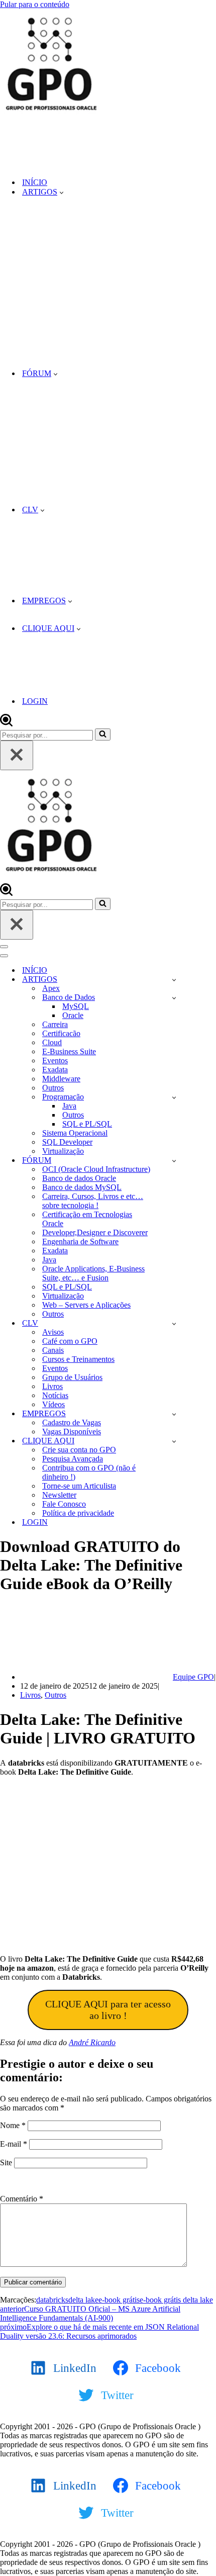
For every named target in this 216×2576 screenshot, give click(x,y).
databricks (52, 2300)
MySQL (76, 1006)
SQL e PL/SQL (87, 1124)
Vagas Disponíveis (72, 1432)
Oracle (73, 1015)
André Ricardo (92, 2042)
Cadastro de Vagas (72, 1422)
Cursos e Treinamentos (78, 1359)
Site (6, 2163)
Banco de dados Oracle (79, 1178)
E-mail (14, 2144)
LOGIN (35, 701)
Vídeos (53, 1404)
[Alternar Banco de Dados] (174, 998)
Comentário (22, 2199)
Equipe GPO (193, 1677)
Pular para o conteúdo (35, 4)
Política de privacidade (78, 1513)
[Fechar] (17, 755)
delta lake (83, 2300)
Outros (53, 1088)
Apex (51, 988)
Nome (13, 2125)
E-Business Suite (69, 1051)
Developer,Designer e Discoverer (95, 1232)
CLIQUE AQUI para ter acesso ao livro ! (108, 2010)
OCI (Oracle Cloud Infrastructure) (96, 1169)
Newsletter (59, 1495)
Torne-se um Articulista (79, 1486)
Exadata (55, 1070)
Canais (53, 1350)
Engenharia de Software (80, 1241)
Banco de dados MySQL (82, 1187)
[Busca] (6, 724)
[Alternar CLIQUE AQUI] (174, 1441)
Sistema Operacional (75, 1133)
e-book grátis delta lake (176, 2300)
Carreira (55, 1024)
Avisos (53, 1332)
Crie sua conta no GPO (79, 1450)
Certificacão (61, 1033)
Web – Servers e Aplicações (86, 1305)
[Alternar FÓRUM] (174, 1161)
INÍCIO (35, 182)
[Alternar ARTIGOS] (174, 980)
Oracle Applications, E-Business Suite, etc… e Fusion (93, 1273)
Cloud (52, 1042)
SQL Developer (67, 1142)
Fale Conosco (64, 1504)
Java (69, 1106)
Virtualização (63, 1151)
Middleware (61, 1079)
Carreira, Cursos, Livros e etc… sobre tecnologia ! (93, 1201)
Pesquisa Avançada (73, 1459)
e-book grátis (119, 2300)
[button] (62, 192)
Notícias (55, 1395)
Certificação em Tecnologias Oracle (87, 1219)
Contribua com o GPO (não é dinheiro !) (89, 1472)
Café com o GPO (70, 1341)
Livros (52, 1386)
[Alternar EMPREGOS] (174, 1414)
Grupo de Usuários (72, 1377)
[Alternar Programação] (174, 1097)
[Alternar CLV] (174, 1323)
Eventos (55, 1061)
